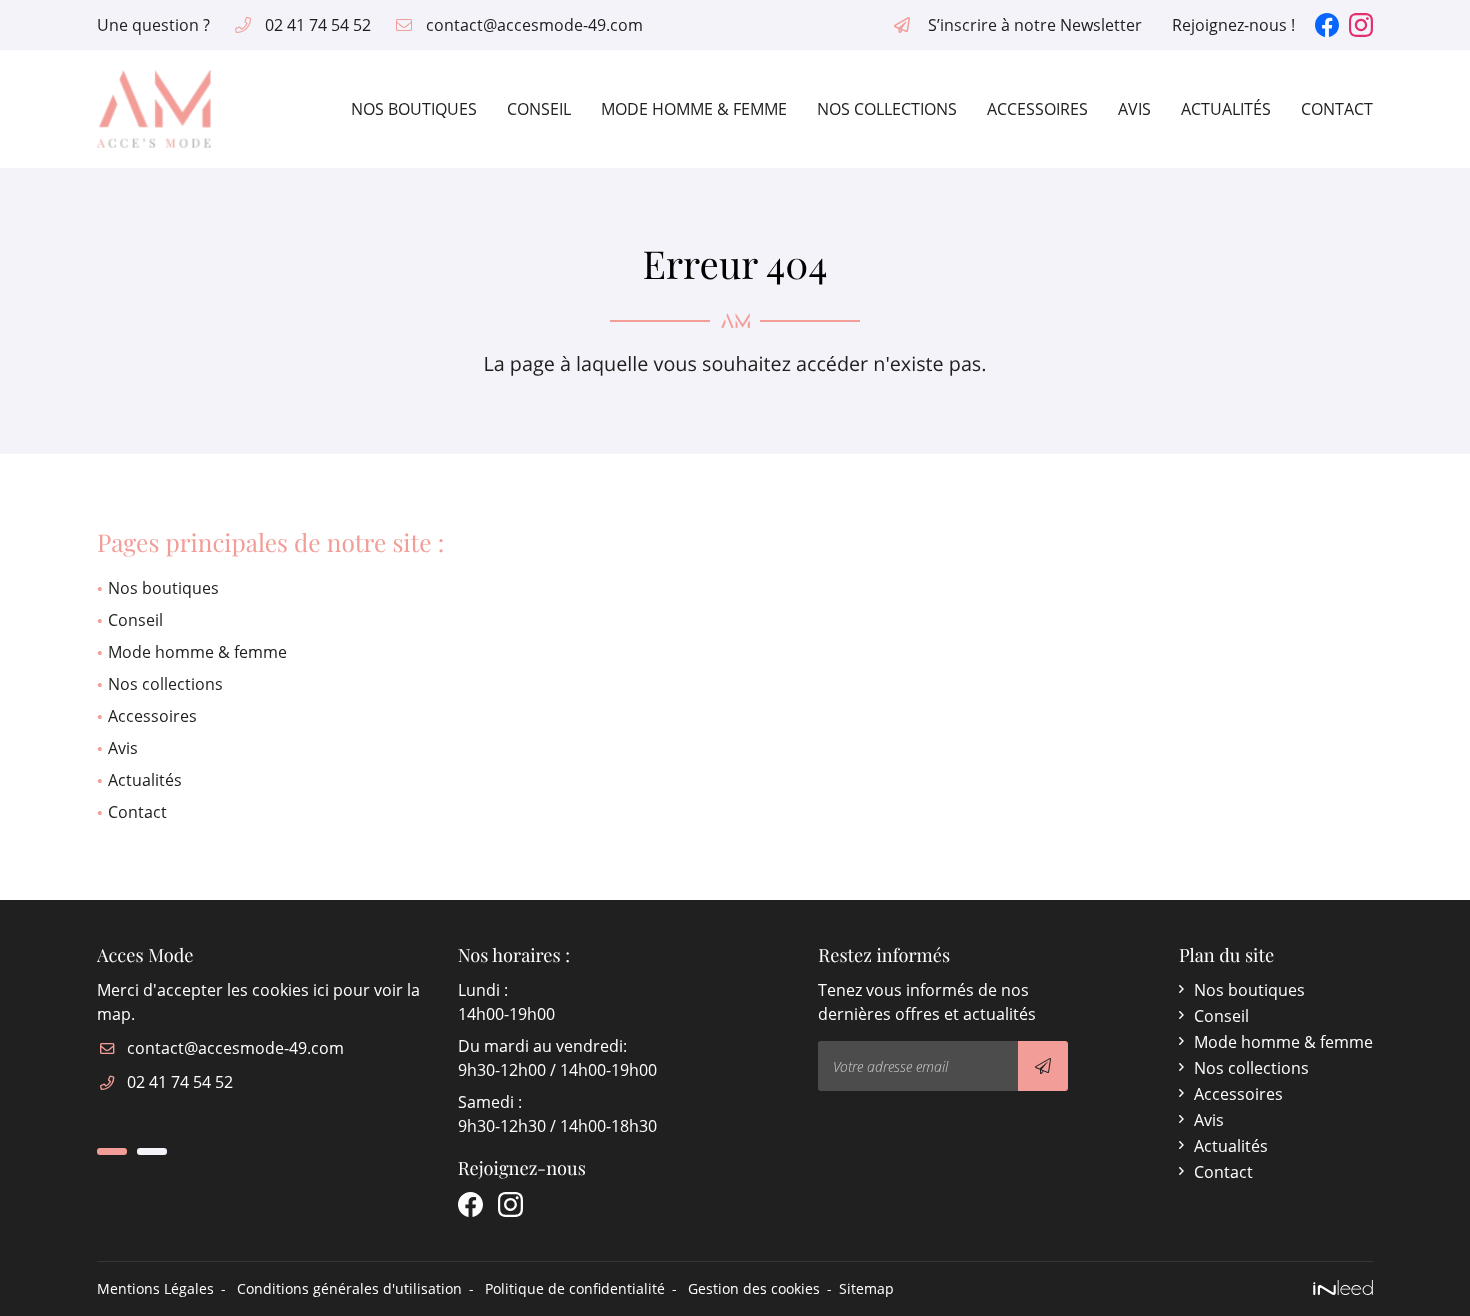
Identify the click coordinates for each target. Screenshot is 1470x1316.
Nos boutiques (414, 109)
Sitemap (866, 1288)
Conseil (539, 109)
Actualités (1226, 109)
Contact (1337, 109)
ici (321, 990)
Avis (1134, 109)
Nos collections (887, 109)
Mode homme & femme (694, 109)
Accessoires (1037, 109)
